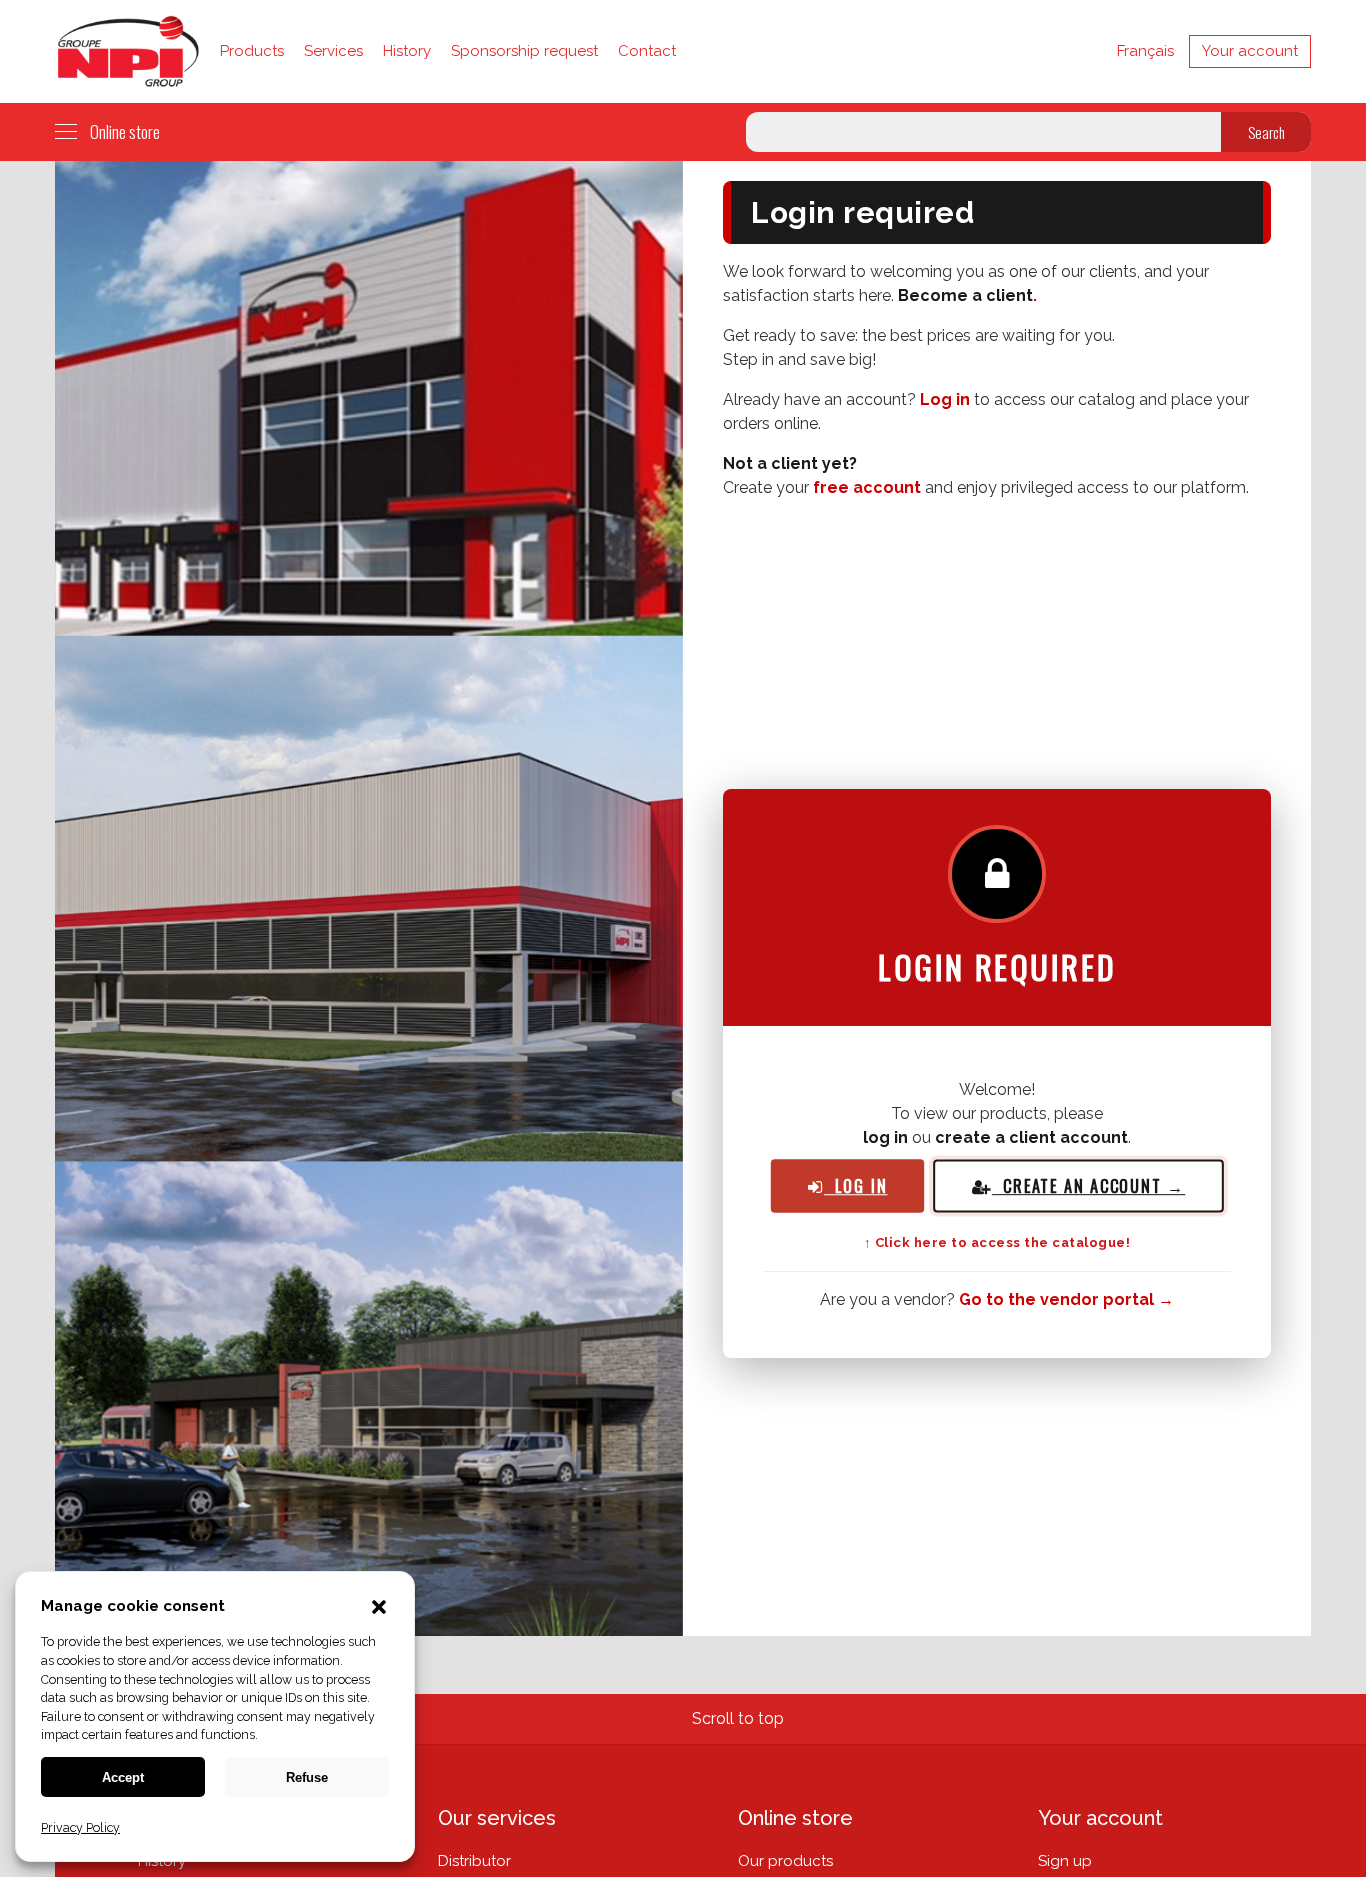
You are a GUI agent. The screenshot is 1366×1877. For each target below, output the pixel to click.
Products (252, 51)
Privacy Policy (80, 1827)
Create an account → (1088, 1186)
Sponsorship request (524, 51)
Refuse (307, 1777)
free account (867, 487)
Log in (945, 399)
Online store (125, 131)
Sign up (1065, 1861)
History (407, 51)
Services (333, 51)
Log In (855, 1185)
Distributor (474, 1861)
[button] (379, 1609)
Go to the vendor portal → (1066, 1299)
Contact (647, 51)
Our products (785, 1861)
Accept (123, 1777)
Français (1145, 51)
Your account (1250, 51)
